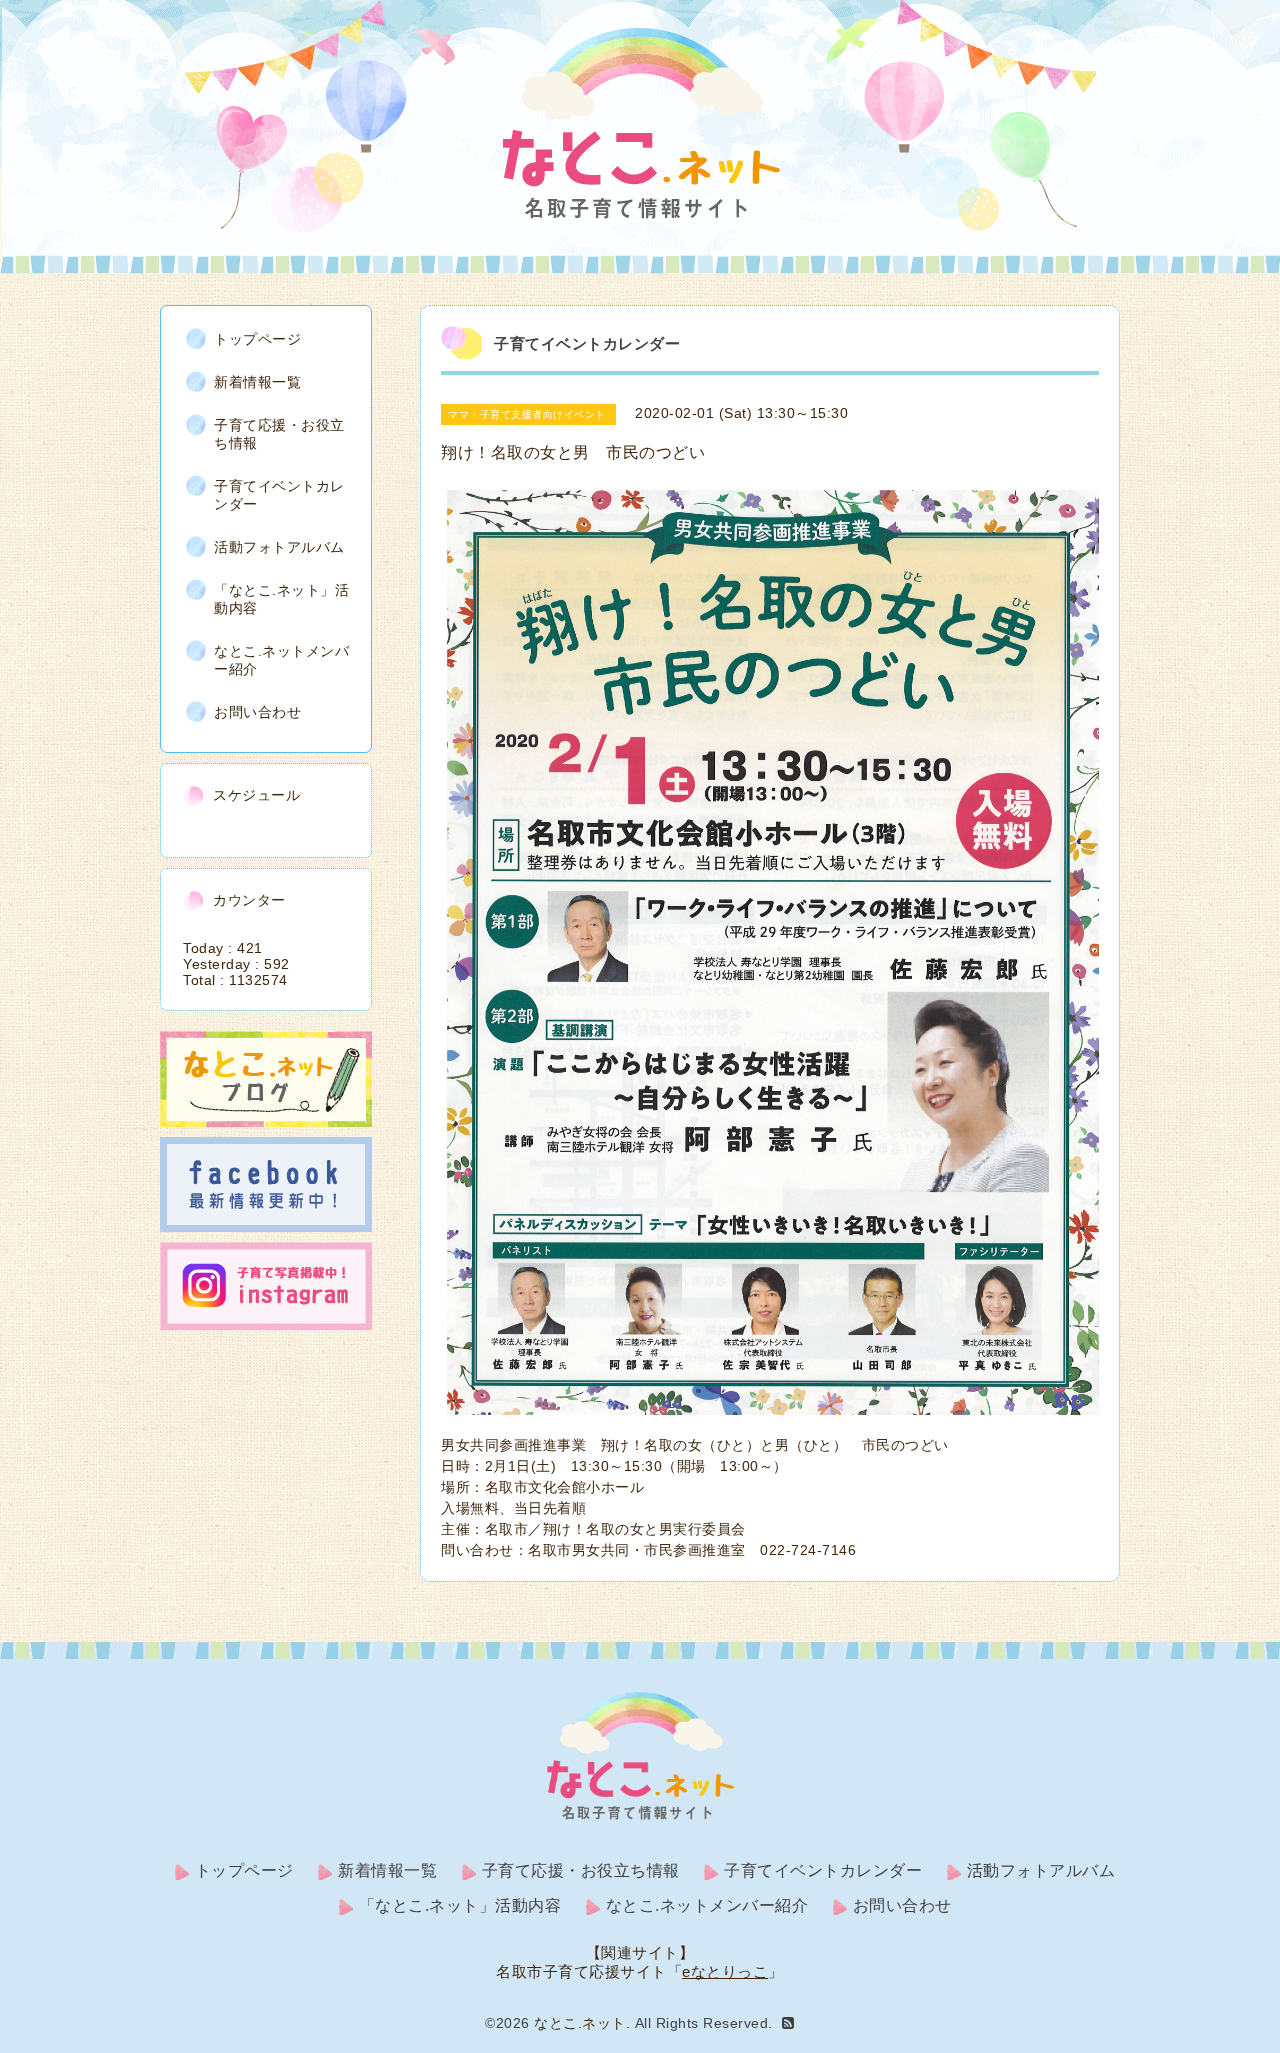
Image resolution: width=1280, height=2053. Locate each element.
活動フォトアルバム (279, 547)
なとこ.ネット (580, 2023)
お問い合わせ (257, 712)
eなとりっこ (725, 1971)
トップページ (257, 339)
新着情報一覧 (257, 382)
